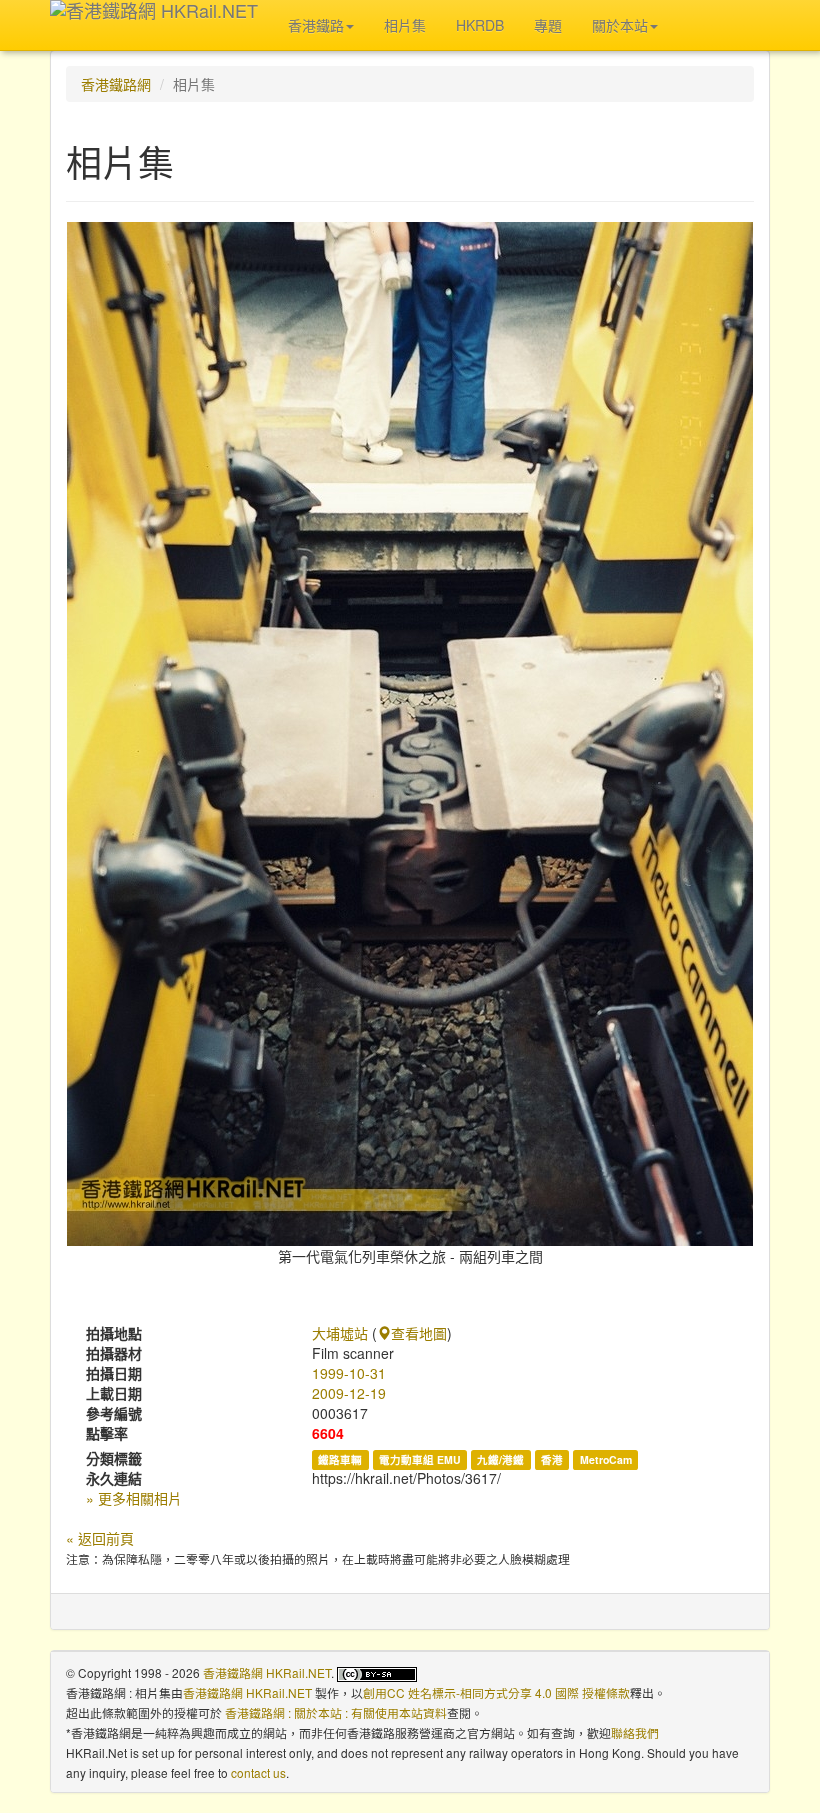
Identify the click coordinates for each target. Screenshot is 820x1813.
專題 (548, 25)
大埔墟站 (340, 1333)
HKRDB (480, 25)
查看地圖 (419, 1333)
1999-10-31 (349, 1373)
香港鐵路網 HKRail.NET (267, 1672)
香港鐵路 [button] (316, 25)
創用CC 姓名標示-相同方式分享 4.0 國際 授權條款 (496, 1692)
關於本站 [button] (620, 25)
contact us (258, 1772)
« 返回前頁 (100, 1538)
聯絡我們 (635, 1732)
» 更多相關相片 (134, 1498)
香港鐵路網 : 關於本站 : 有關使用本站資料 (336, 1712)
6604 (328, 1433)
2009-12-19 (349, 1393)
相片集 (405, 25)
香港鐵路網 (116, 84)
